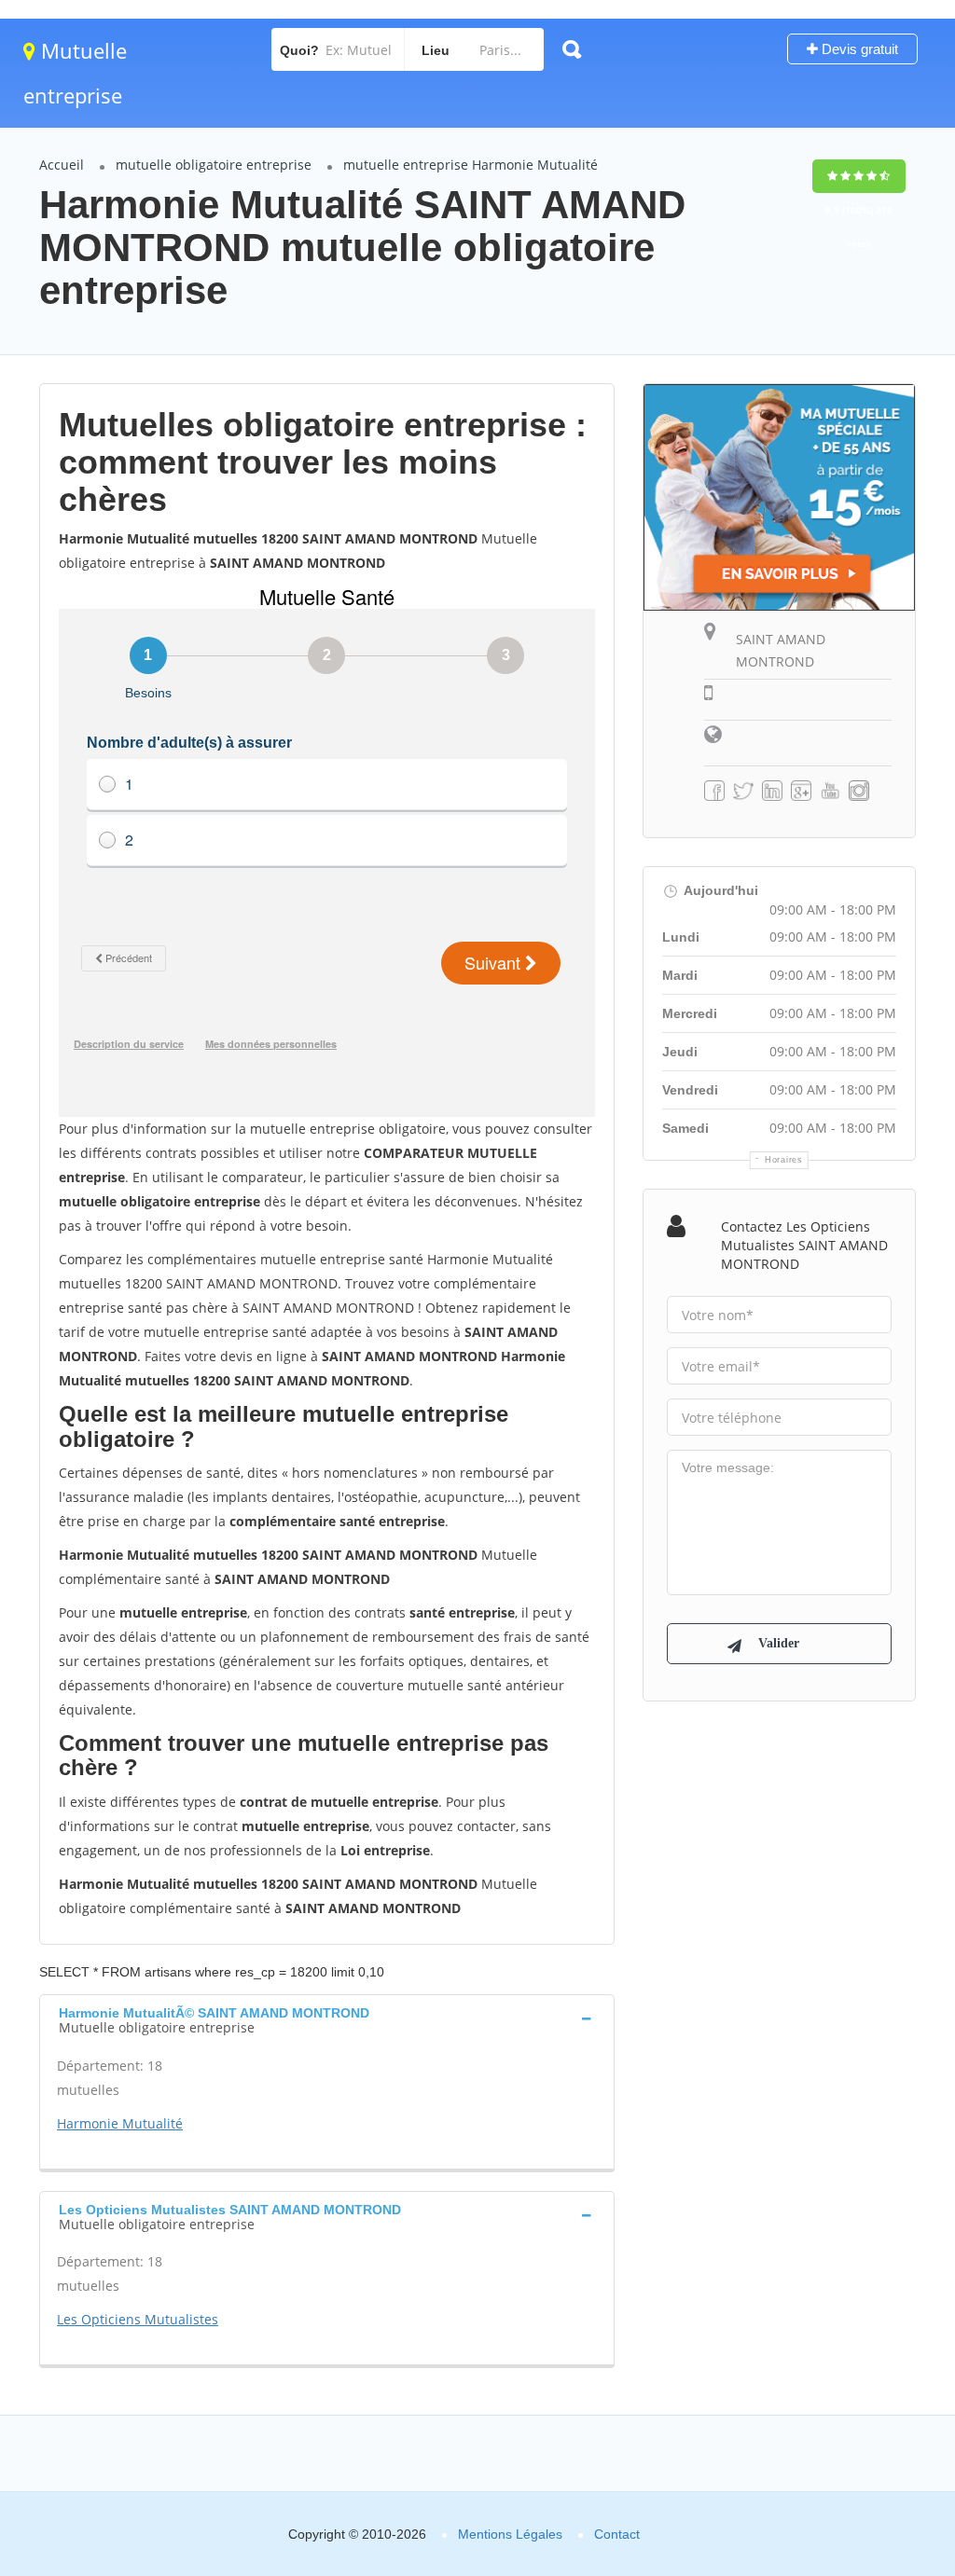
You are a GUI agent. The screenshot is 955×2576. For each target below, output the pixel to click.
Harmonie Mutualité (120, 2123)
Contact (617, 2534)
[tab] (327, 2018)
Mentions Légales (510, 2534)
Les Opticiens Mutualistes (138, 2319)
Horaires (784, 1160)
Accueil (62, 165)
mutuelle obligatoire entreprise (214, 165)
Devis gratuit (858, 49)
